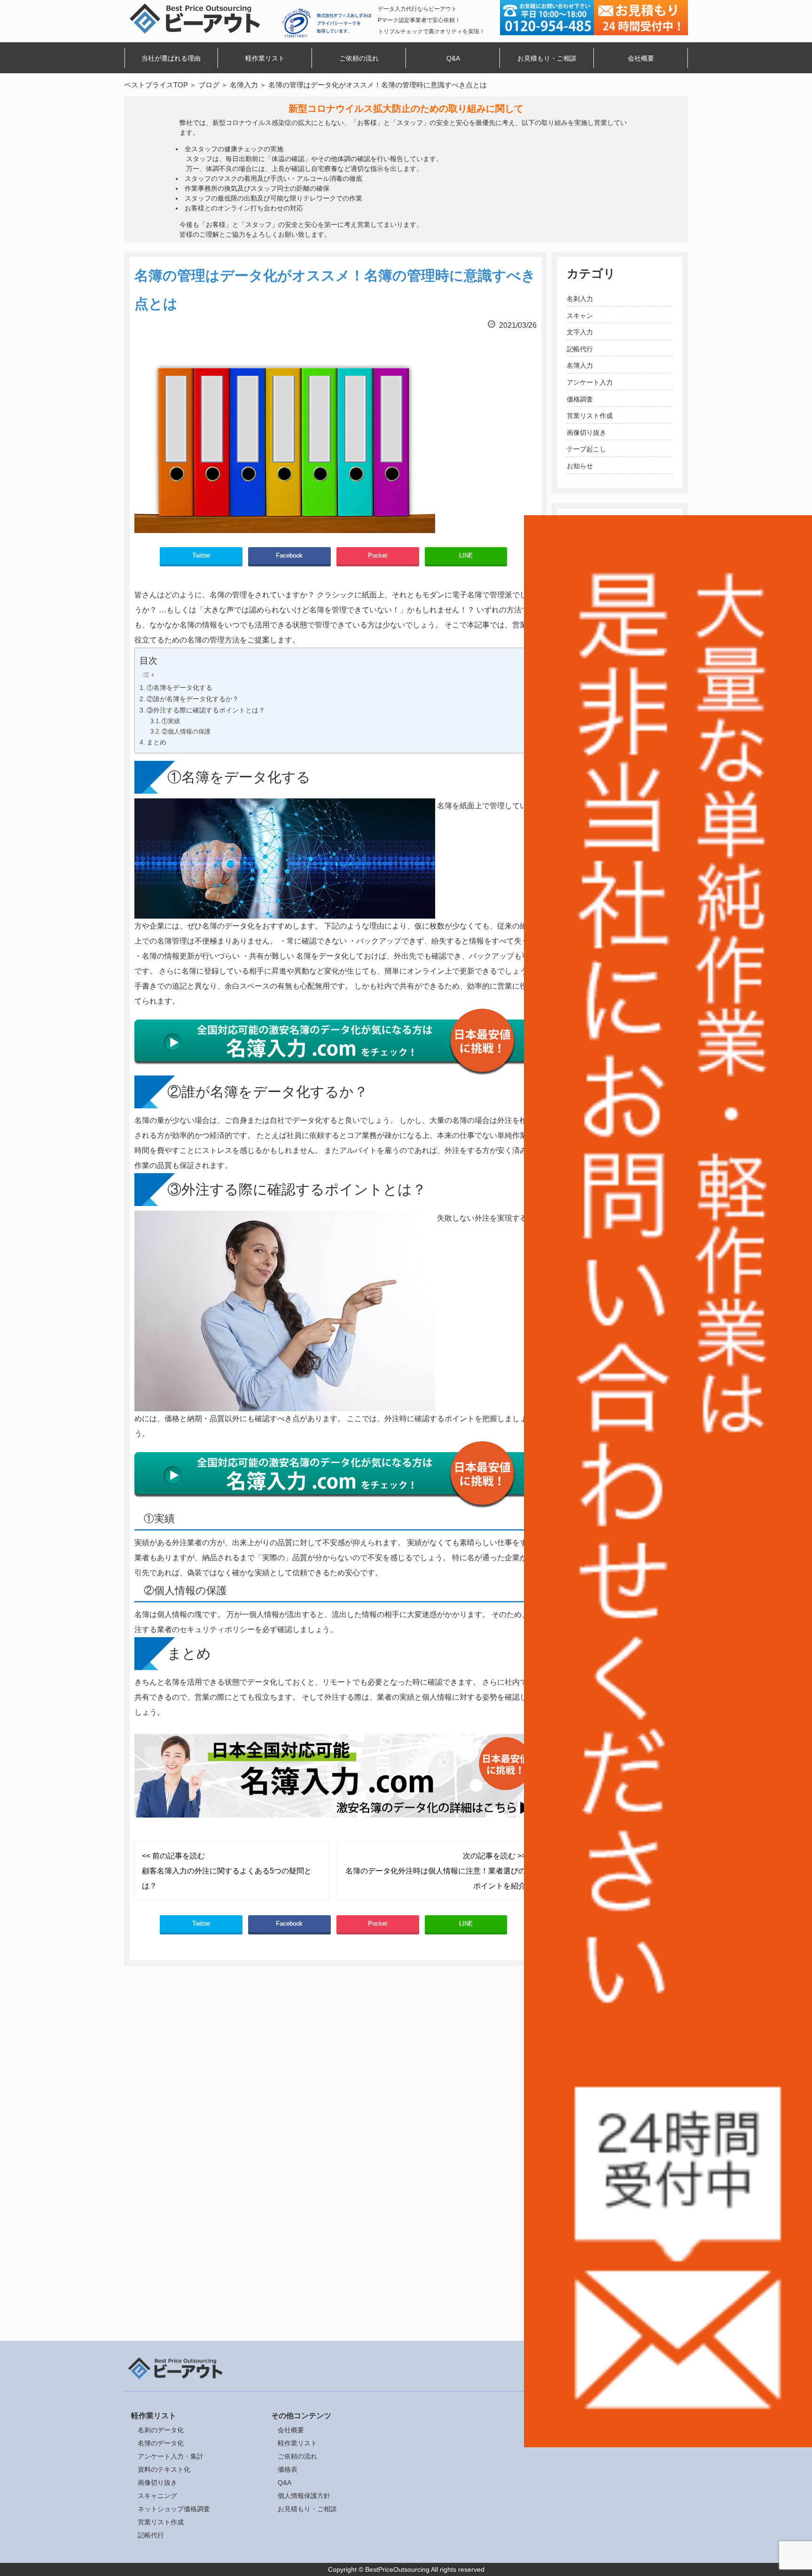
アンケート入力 (590, 382)
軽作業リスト (265, 58)
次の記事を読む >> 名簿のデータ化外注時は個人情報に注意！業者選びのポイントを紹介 (436, 1871)
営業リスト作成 (590, 416)
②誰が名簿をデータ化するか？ (193, 699)
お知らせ (580, 466)
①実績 (171, 721)
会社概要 (641, 58)
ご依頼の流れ (359, 58)
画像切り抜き (586, 433)
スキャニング (157, 2496)
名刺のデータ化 (161, 2430)
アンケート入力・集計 (171, 2456)
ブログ (209, 85)
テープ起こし (586, 449)
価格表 (288, 2469)
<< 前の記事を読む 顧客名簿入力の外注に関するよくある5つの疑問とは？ (227, 1871)
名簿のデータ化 (161, 2443)
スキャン (580, 316)
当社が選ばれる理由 (171, 58)
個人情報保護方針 (304, 2496)
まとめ (156, 742)
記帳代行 (580, 349)
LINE (466, 555)
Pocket (378, 555)
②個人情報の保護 (186, 731)
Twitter (201, 555)
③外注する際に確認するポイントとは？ (206, 710)
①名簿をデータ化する (180, 688)
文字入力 (580, 332)
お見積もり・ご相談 (547, 58)
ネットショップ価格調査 (174, 2509)
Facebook (289, 555)
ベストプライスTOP (156, 85)
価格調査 (580, 399)
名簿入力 (244, 85)
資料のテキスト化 (164, 2469)
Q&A (453, 58)
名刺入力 (580, 299)
